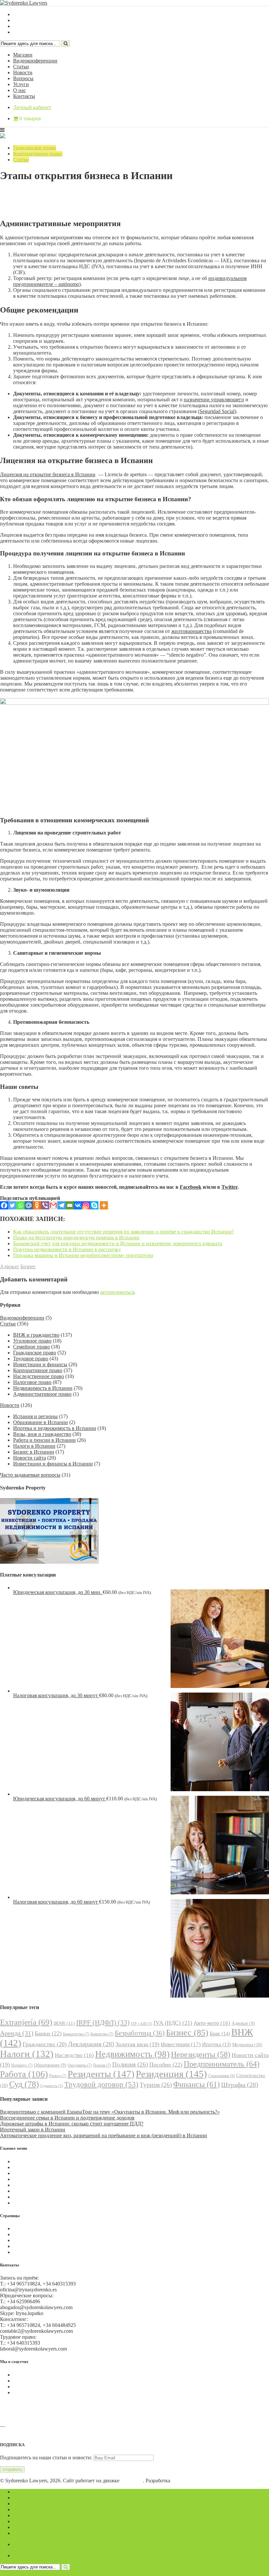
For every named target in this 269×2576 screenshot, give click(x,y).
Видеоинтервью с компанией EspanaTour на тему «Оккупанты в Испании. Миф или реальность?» (110, 2112)
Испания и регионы (35, 1416)
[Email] (70, 1205)
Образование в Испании (41, 1422)
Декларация (91, 2044)
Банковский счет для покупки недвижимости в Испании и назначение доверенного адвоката (118, 1243)
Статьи (21, 67)
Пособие (166, 2065)
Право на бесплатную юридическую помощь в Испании (76, 1238)
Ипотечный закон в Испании (33, 2130)
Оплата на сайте (31, 2246)
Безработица (140, 2033)
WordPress (132, 2481)
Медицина (247, 2045)
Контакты (24, 96)
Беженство (102, 2034)
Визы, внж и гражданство (42, 1434)
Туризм (156, 2085)
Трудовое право (31, 1358)
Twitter (229, 1187)
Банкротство (76, 2034)
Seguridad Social (217, 411)
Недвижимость (132, 2054)
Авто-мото (212, 2023)
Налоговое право (32, 1382)
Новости (23, 72)
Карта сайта (26, 2252)
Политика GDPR (32, 2240)
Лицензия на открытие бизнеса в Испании (48, 474)
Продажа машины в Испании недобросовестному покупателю (83, 1255)
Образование (50, 2065)
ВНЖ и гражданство (36, 1335)
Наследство (74, 2055)
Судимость (52, 2086)
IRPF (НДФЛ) (103, 2023)
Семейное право (31, 1347)
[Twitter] (12, 1205)
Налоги (27, 2054)
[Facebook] (4, 1205)
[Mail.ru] (29, 1205)
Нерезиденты (201, 2054)
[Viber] (45, 1205)
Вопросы (23, 78)
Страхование (222, 2076)
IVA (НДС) (173, 2023)
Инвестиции (181, 2044)
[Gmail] (53, 1205)
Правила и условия (35, 2234)
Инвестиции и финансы (40, 1364)
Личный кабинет (32, 107)
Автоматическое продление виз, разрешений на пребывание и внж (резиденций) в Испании (103, 2135)
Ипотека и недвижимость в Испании (55, 1428)
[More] (104, 1205)
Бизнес (28, 1266)
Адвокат (10, 1266)
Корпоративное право (38, 154)
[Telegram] (62, 1205)
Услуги (21, 84)
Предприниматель (222, 2064)
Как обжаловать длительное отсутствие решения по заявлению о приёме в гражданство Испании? (124, 1232)
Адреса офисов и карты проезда (36, 2432)
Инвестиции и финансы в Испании (53, 1464)
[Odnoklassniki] (37, 1205)
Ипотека (217, 2044)
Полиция (130, 2064)
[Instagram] (86, 1205)
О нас (20, 90)
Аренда (17, 2033)
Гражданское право (35, 148)
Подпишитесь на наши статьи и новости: (46, 2458)
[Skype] (94, 1205)
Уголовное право (32, 1341)
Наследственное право (39, 1376)
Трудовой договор (101, 2084)
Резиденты (101, 2074)
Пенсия (102, 2065)
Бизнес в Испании (34, 1452)
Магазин (23, 55)
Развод (58, 2076)
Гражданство (45, 2044)
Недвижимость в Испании (43, 1388)
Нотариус (22, 2065)
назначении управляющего (214, 399)
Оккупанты (80, 2065)
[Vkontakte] (78, 1205)
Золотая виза (137, 2044)
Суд (24, 2084)
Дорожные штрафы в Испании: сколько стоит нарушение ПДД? (72, 2124)
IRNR (64, 2023)
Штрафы (240, 2085)
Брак (220, 2034)
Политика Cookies (33, 2228)
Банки (48, 2033)
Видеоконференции (35, 61)
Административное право (42, 1394)
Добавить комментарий (31, 204)
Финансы (197, 2084)
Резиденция (171, 2074)
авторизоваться (117, 1292)
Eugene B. (183, 2481)
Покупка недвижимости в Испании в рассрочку (67, 1249)
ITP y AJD (142, 2024)
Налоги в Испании (34, 1446)
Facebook (191, 1187)
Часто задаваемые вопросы (30, 1475)
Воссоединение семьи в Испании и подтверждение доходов (67, 2118)
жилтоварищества (191, 631)
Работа (24, 2074)
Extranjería (26, 2022)
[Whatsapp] (21, 1205)
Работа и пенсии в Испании (44, 1440)
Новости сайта (30, 1458)
